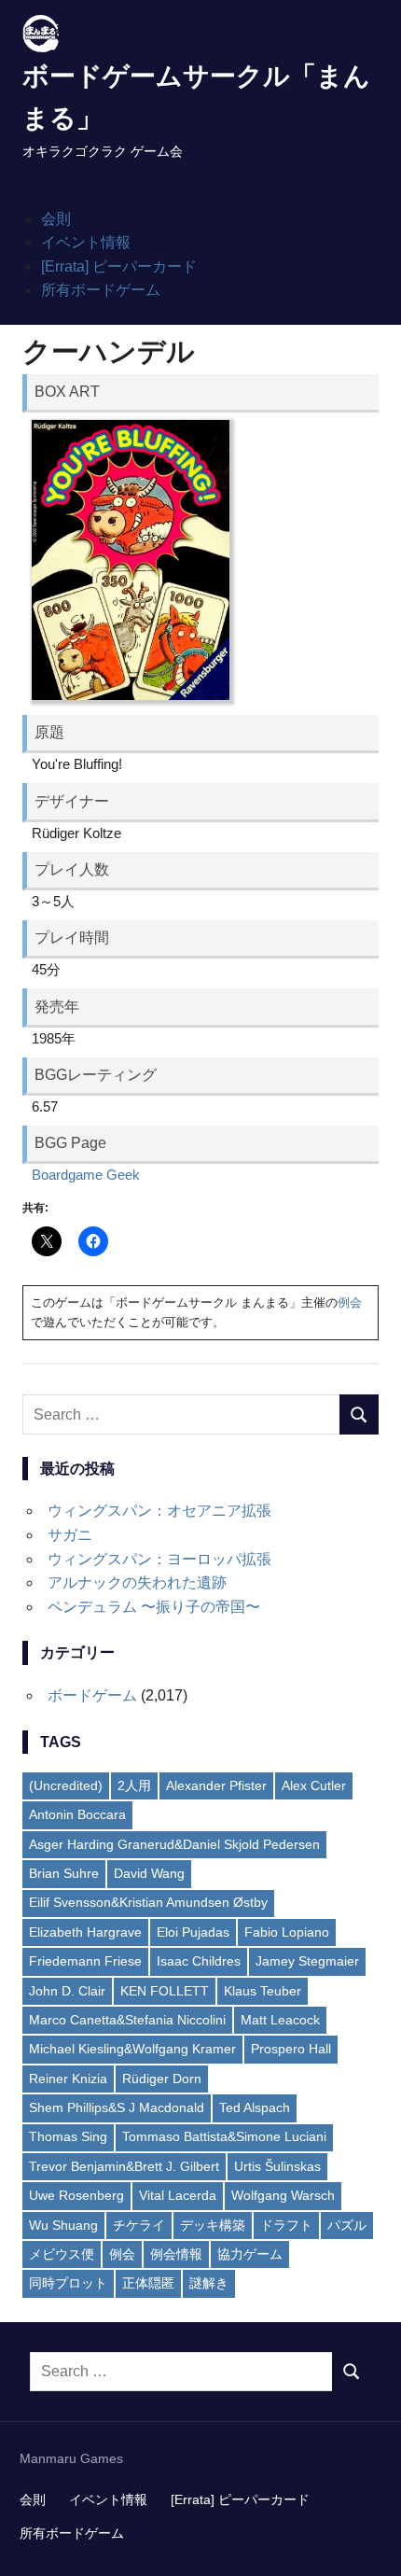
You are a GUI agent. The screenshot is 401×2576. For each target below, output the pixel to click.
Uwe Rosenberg (76, 2195)
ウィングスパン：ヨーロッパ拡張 (159, 1559)
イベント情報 (86, 242)
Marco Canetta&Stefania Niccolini (127, 2020)
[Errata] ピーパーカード (119, 266)
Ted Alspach (255, 2107)
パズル (347, 2225)
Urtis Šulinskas (277, 2166)
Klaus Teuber (263, 1991)
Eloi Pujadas (193, 1932)
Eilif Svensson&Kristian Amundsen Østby (148, 1902)
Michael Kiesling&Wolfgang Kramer (132, 2049)
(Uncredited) (66, 1785)
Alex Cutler (314, 1785)
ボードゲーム (92, 1695)
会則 (56, 219)
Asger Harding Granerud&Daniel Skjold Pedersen (174, 1844)
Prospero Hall (291, 2049)
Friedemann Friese (85, 1961)
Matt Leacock (280, 2020)
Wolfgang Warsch (283, 2195)
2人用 (134, 1785)
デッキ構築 (213, 2225)
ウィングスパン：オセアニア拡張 (159, 1511)
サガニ (70, 1535)
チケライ (139, 2225)
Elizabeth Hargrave (85, 1932)
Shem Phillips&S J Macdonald (117, 2107)
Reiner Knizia (68, 2079)
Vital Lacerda (178, 2195)
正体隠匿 (148, 2283)
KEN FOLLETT (165, 1991)
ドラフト (286, 2225)
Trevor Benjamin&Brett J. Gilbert (124, 2166)
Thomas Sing (68, 2136)
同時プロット (68, 2283)
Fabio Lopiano (287, 1932)
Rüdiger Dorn (162, 2079)
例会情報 (176, 2254)
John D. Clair (67, 1991)
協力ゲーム (250, 2254)
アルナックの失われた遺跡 (137, 1582)
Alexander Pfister (216, 1785)
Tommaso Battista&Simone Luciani (224, 2136)
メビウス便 (62, 2254)
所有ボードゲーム (101, 290)
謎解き (209, 2283)
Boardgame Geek (86, 1175)
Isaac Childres (199, 1961)
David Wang (149, 1873)
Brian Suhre (64, 1873)
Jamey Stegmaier (307, 1961)
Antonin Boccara (77, 1814)
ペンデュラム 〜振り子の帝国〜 (154, 1607)
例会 (350, 1302)
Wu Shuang (63, 2225)
